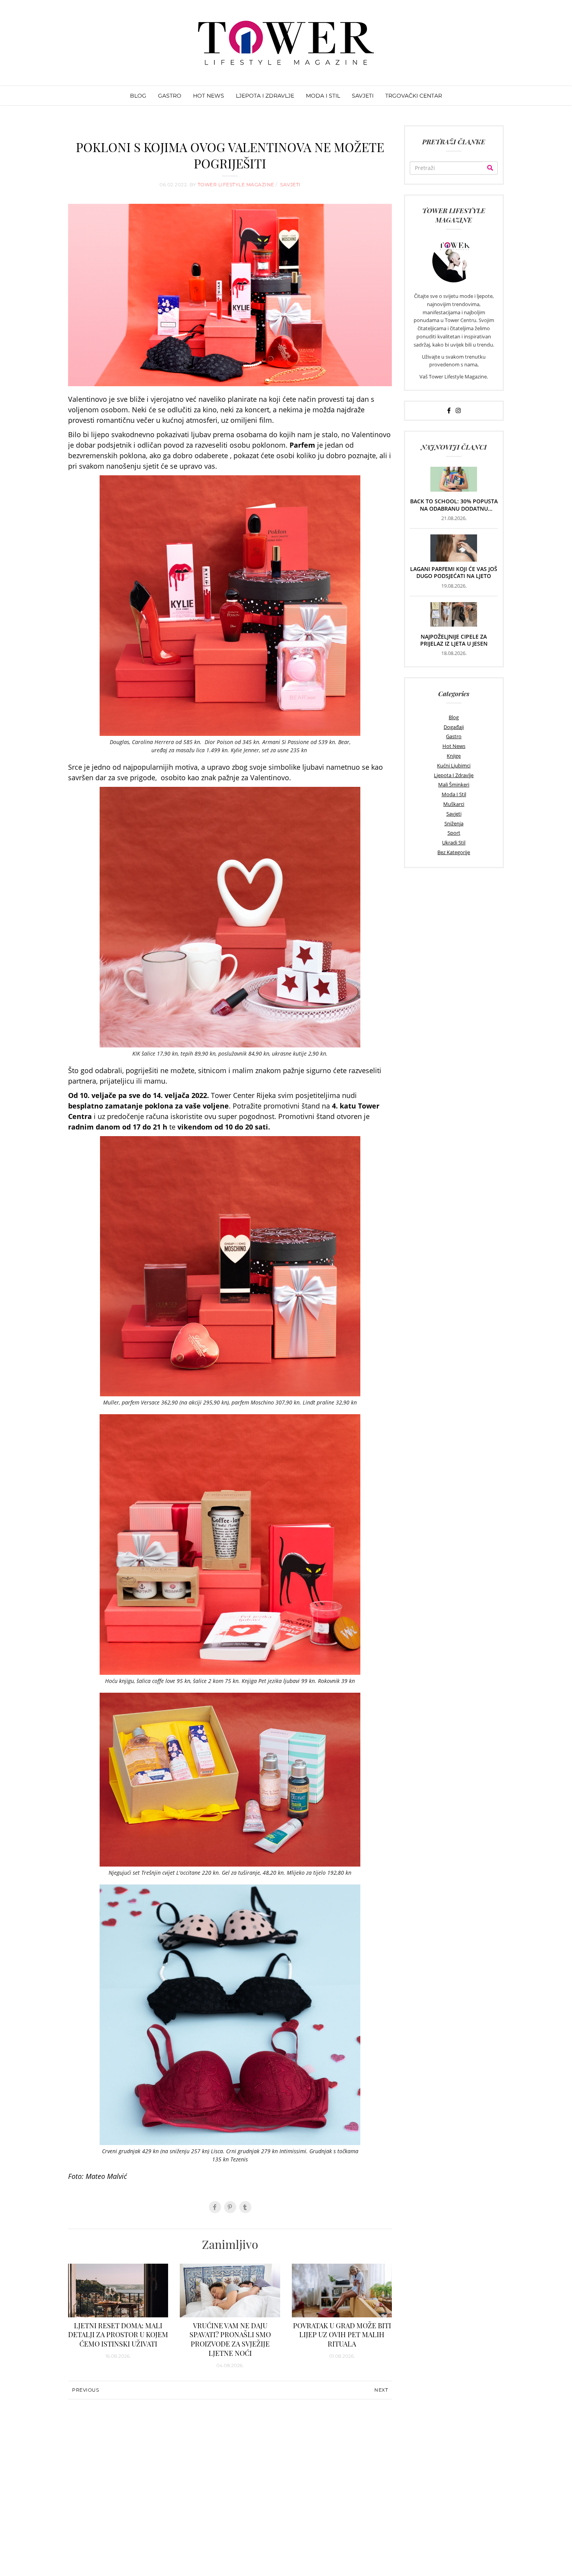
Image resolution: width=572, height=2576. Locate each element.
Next (381, 2390)
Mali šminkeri (454, 785)
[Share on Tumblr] (245, 2207)
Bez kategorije (454, 852)
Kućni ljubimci (454, 765)
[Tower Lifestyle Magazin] (286, 43)
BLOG (138, 96)
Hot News (454, 746)
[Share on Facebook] (215, 2207)
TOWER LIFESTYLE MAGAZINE (237, 185)
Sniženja (454, 823)
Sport (454, 833)
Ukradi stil (454, 842)
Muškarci (454, 804)
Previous (85, 2390)
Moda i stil (454, 794)
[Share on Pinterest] (230, 2207)
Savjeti (454, 814)
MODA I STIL (323, 96)
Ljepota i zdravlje (454, 775)
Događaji (454, 727)
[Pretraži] (490, 168)
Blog (454, 717)
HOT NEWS (209, 96)
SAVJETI (363, 96)
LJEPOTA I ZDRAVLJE (265, 96)
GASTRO (170, 96)
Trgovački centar (414, 96)
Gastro (454, 736)
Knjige (454, 756)
